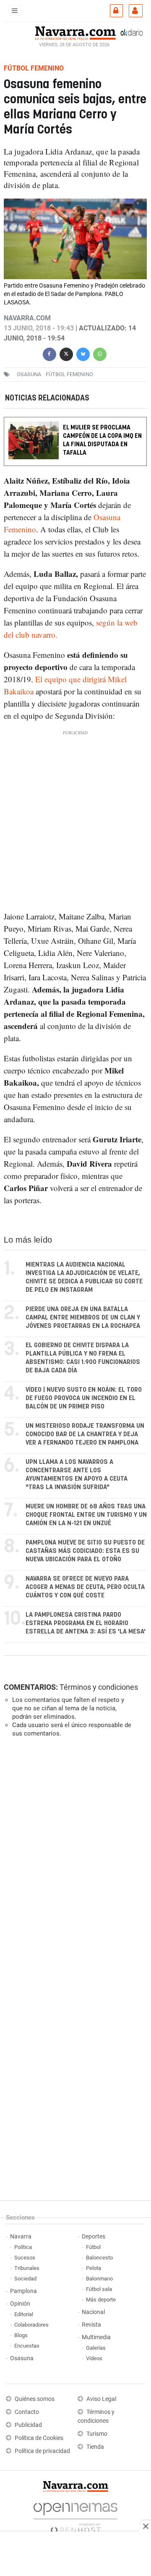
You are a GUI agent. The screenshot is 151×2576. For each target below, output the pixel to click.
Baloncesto (99, 2258)
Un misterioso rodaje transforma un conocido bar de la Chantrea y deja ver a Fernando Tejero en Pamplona (85, 1434)
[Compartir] (49, 353)
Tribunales (27, 2268)
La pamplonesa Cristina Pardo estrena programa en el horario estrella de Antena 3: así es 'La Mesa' (86, 1623)
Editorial (24, 2314)
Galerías (96, 2348)
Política (23, 2247)
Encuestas (27, 2346)
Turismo (97, 2434)
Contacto (27, 2412)
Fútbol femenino (69, 374)
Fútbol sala (99, 2289)
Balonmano (99, 2279)
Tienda (95, 2447)
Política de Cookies (39, 2438)
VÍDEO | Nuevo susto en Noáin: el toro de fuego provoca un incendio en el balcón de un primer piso (84, 1398)
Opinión (20, 2304)
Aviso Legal (101, 2399)
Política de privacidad (42, 2451)
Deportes (94, 2237)
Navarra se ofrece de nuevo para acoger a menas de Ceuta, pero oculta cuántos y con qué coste (85, 1587)
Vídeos (94, 2358)
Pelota (94, 2268)
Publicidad (28, 2425)
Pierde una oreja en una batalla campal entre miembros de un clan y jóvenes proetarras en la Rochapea (83, 1318)
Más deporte (101, 2300)
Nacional (93, 2312)
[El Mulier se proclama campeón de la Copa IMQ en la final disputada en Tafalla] (75, 423)
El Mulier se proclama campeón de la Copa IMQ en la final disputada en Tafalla (102, 440)
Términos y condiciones (99, 1687)
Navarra (21, 2237)
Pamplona (23, 2291)
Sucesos (25, 2258)
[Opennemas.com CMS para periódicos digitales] (75, 2516)
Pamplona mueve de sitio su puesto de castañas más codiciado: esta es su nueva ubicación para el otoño (85, 1551)
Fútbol (93, 2247)
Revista (91, 2325)
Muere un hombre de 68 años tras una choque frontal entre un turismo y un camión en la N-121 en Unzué (86, 1515)
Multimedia (96, 2337)
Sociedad (25, 2279)
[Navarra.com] (75, 32)
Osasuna (22, 2358)
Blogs (21, 2335)
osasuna (29, 374)
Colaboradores (31, 2325)
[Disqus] (74, 1859)
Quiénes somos (35, 2399)
